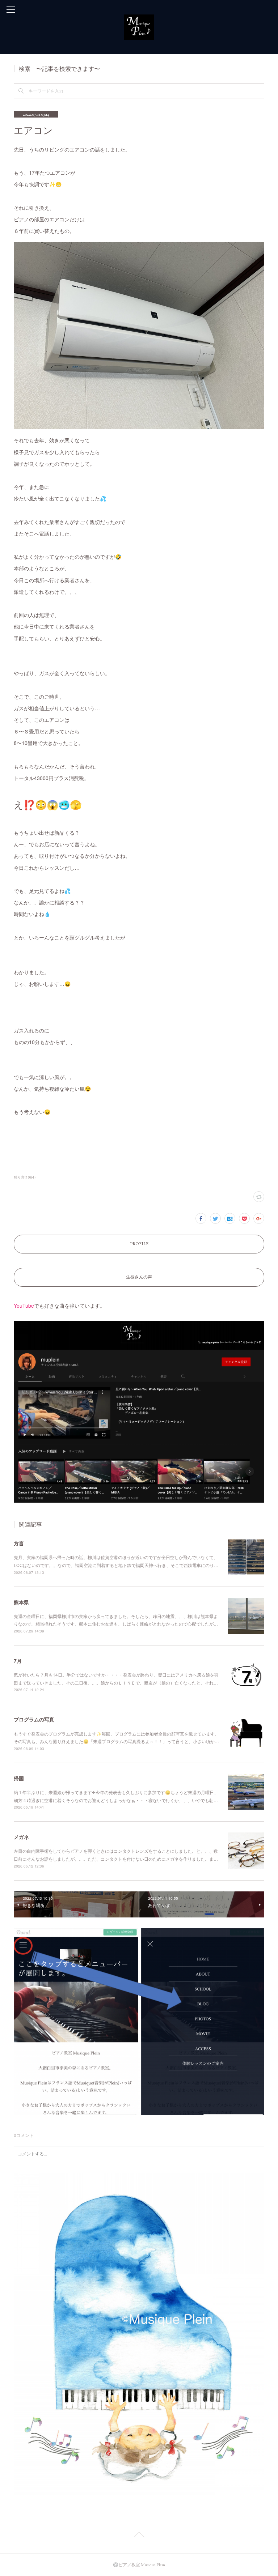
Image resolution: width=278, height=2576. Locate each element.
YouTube (24, 1306)
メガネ (21, 1837)
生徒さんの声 (139, 1277)
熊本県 (21, 1602)
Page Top (139, 2536)
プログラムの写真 (34, 1719)
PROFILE (139, 1244)
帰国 (19, 1778)
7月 (18, 1661)
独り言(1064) (25, 1177)
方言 (19, 1543)
